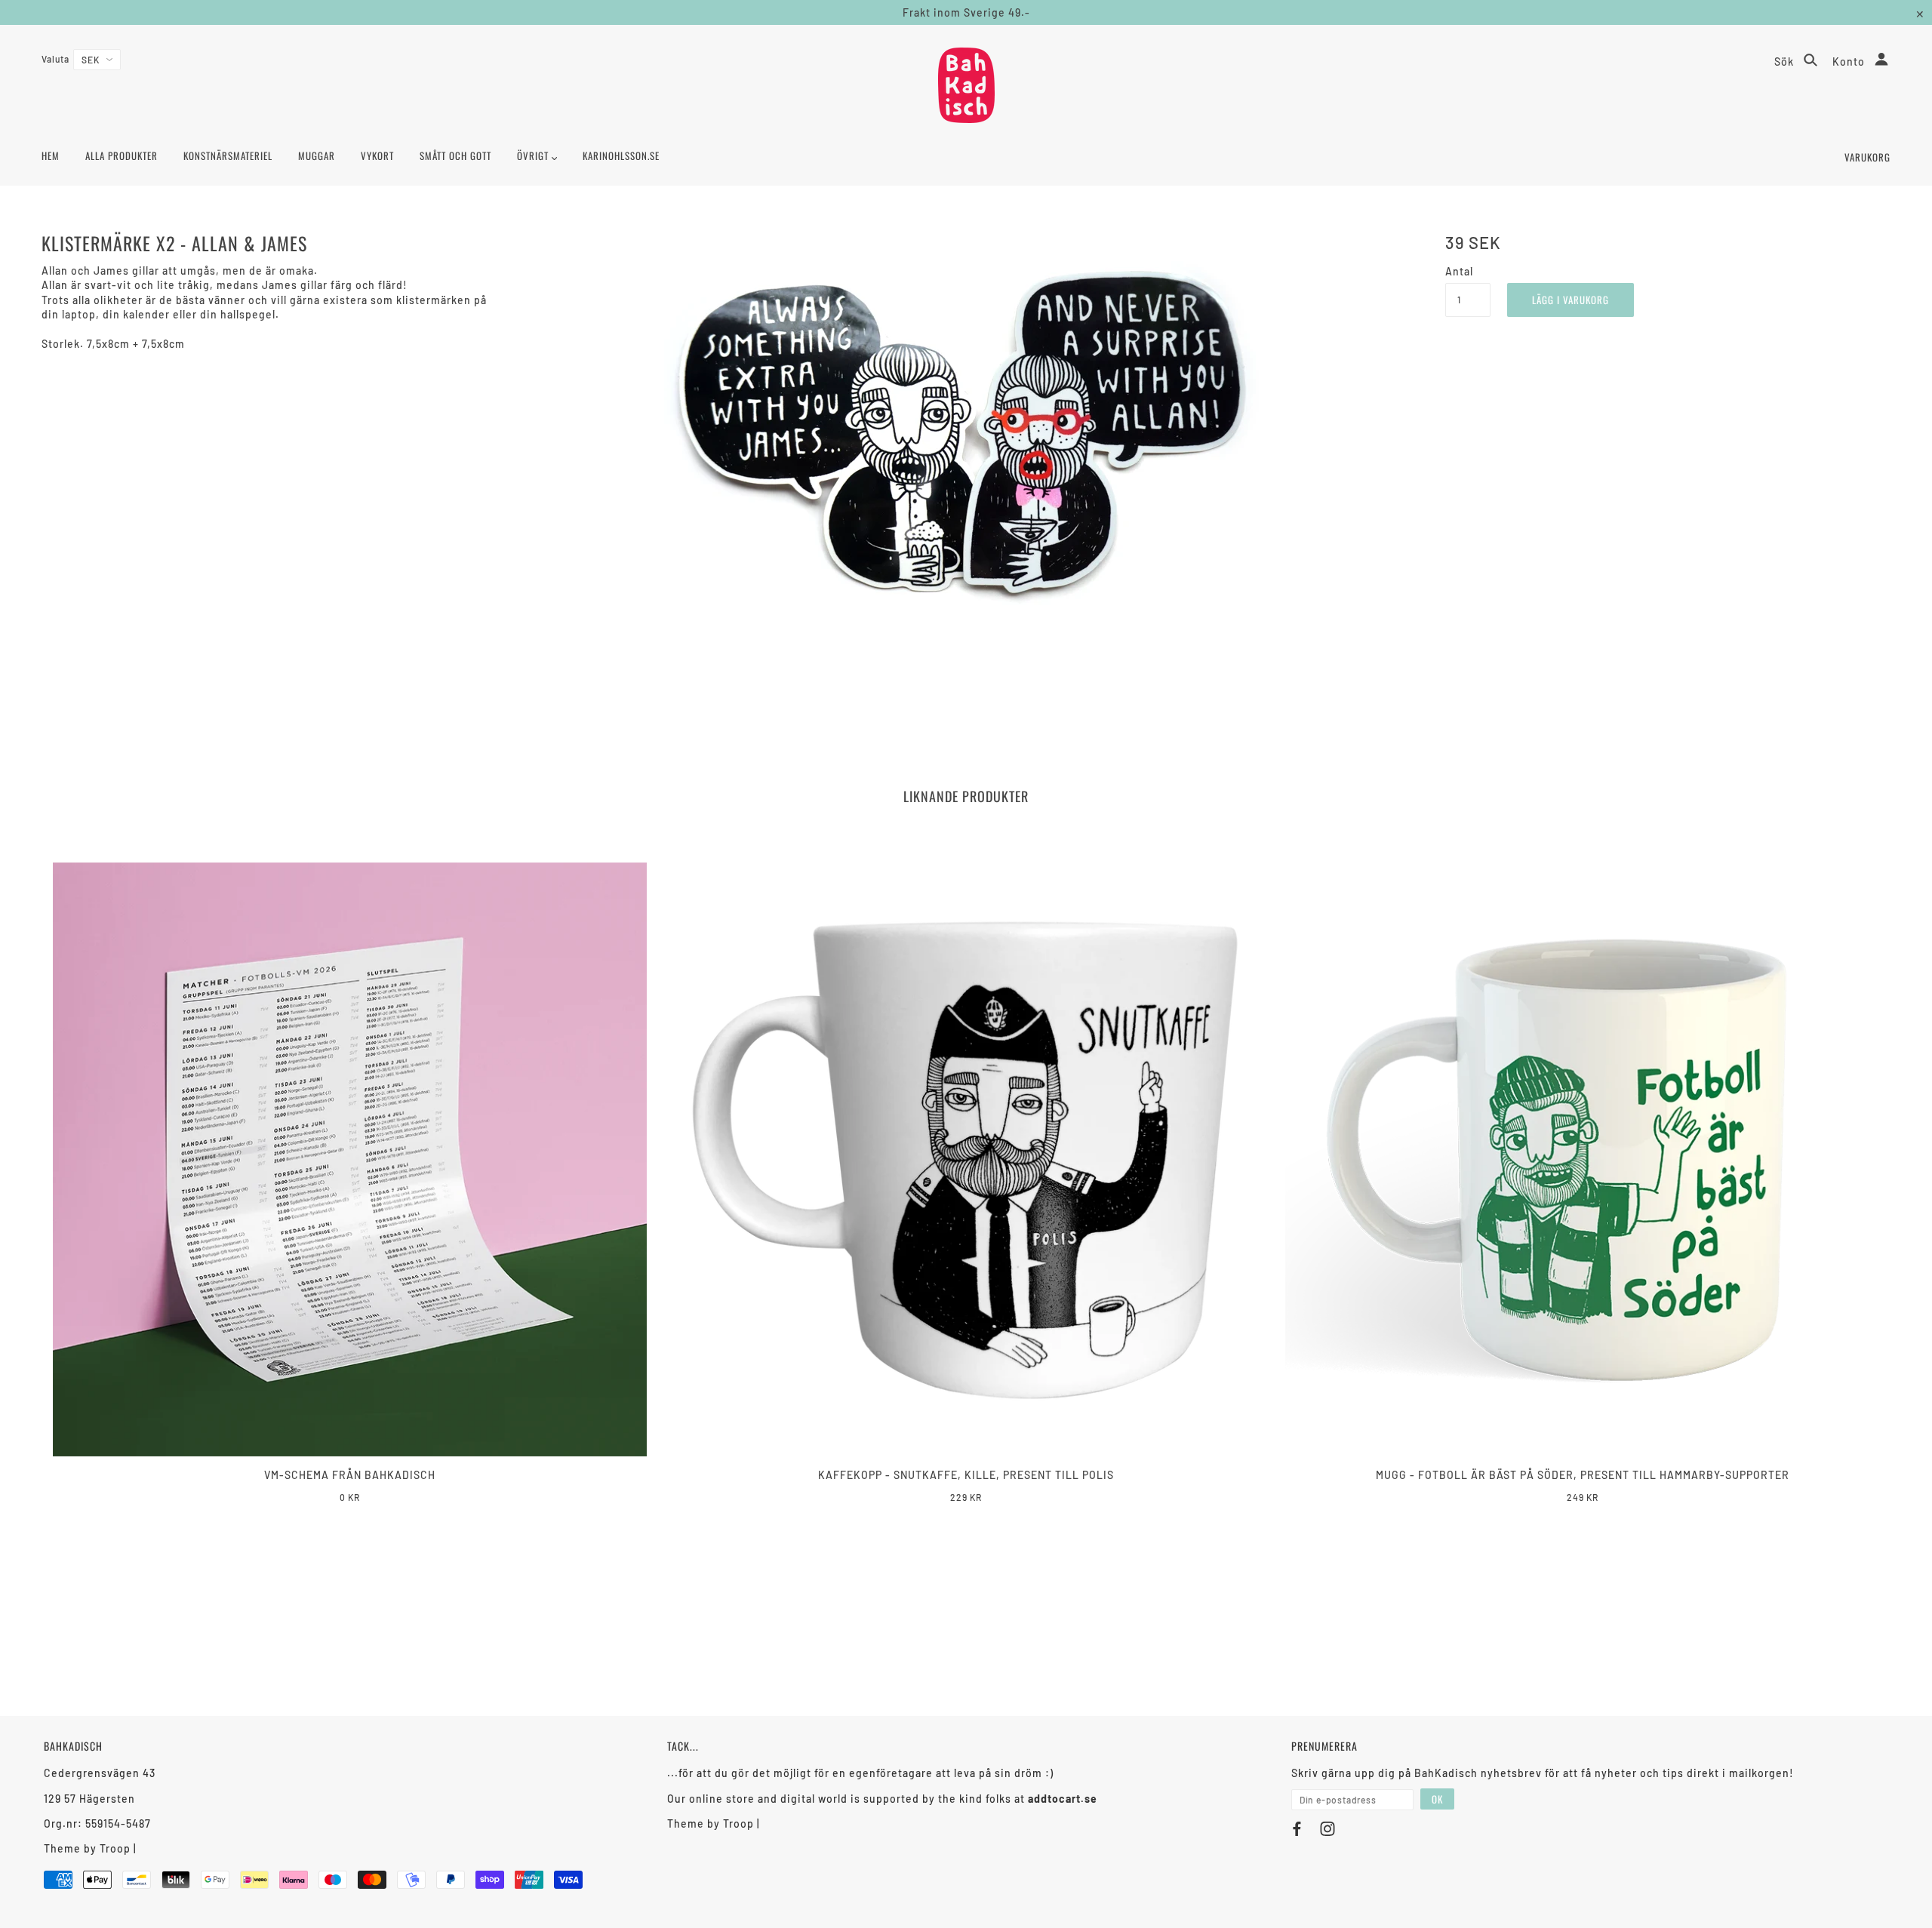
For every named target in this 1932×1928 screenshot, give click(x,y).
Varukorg (1867, 157)
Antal (1459, 271)
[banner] (966, 85)
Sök (1786, 61)
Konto (1850, 61)
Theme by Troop (87, 1848)
